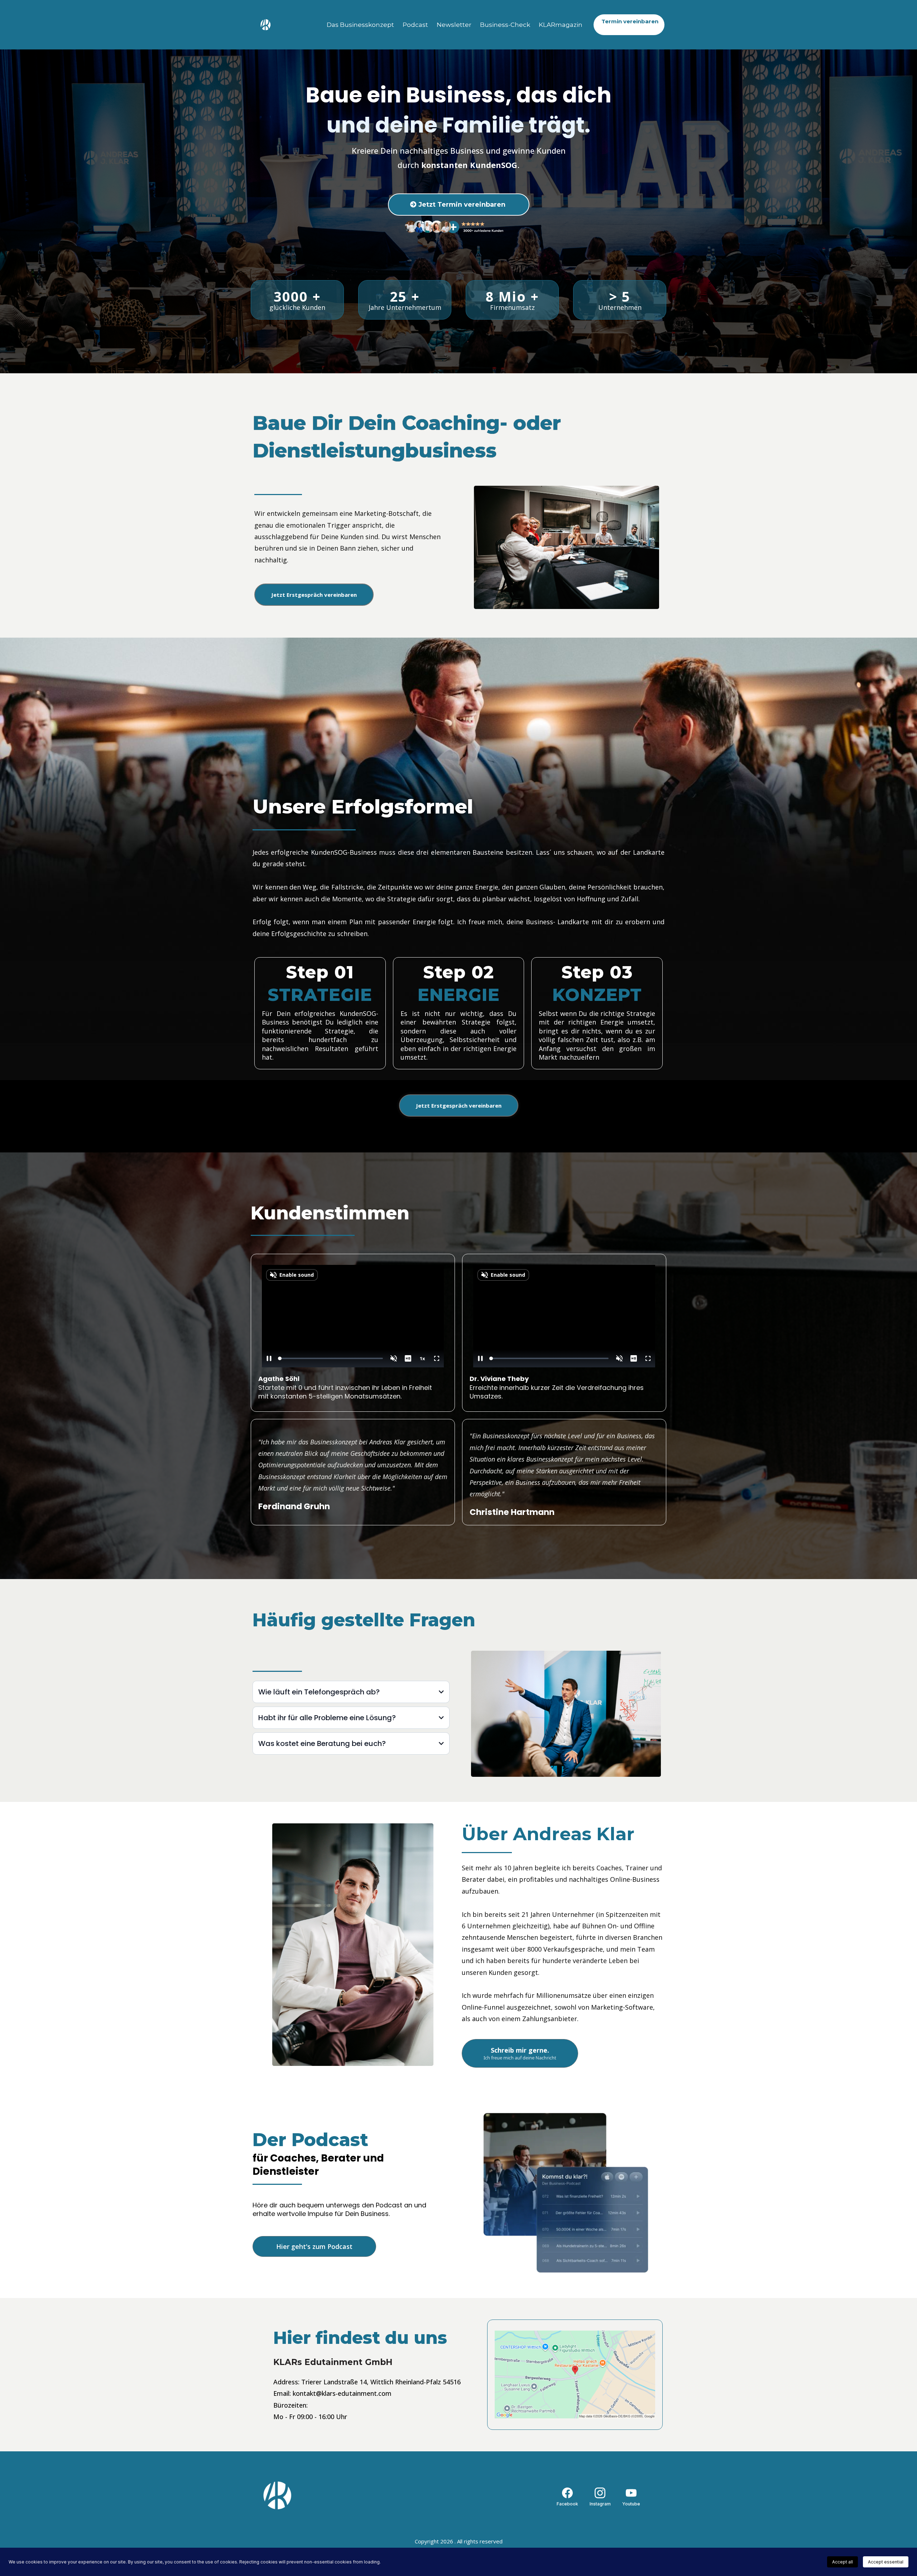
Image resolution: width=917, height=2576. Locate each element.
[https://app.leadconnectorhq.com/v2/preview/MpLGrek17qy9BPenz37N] (319, 2495)
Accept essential (886, 2562)
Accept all (842, 2562)
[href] (575, 2374)
